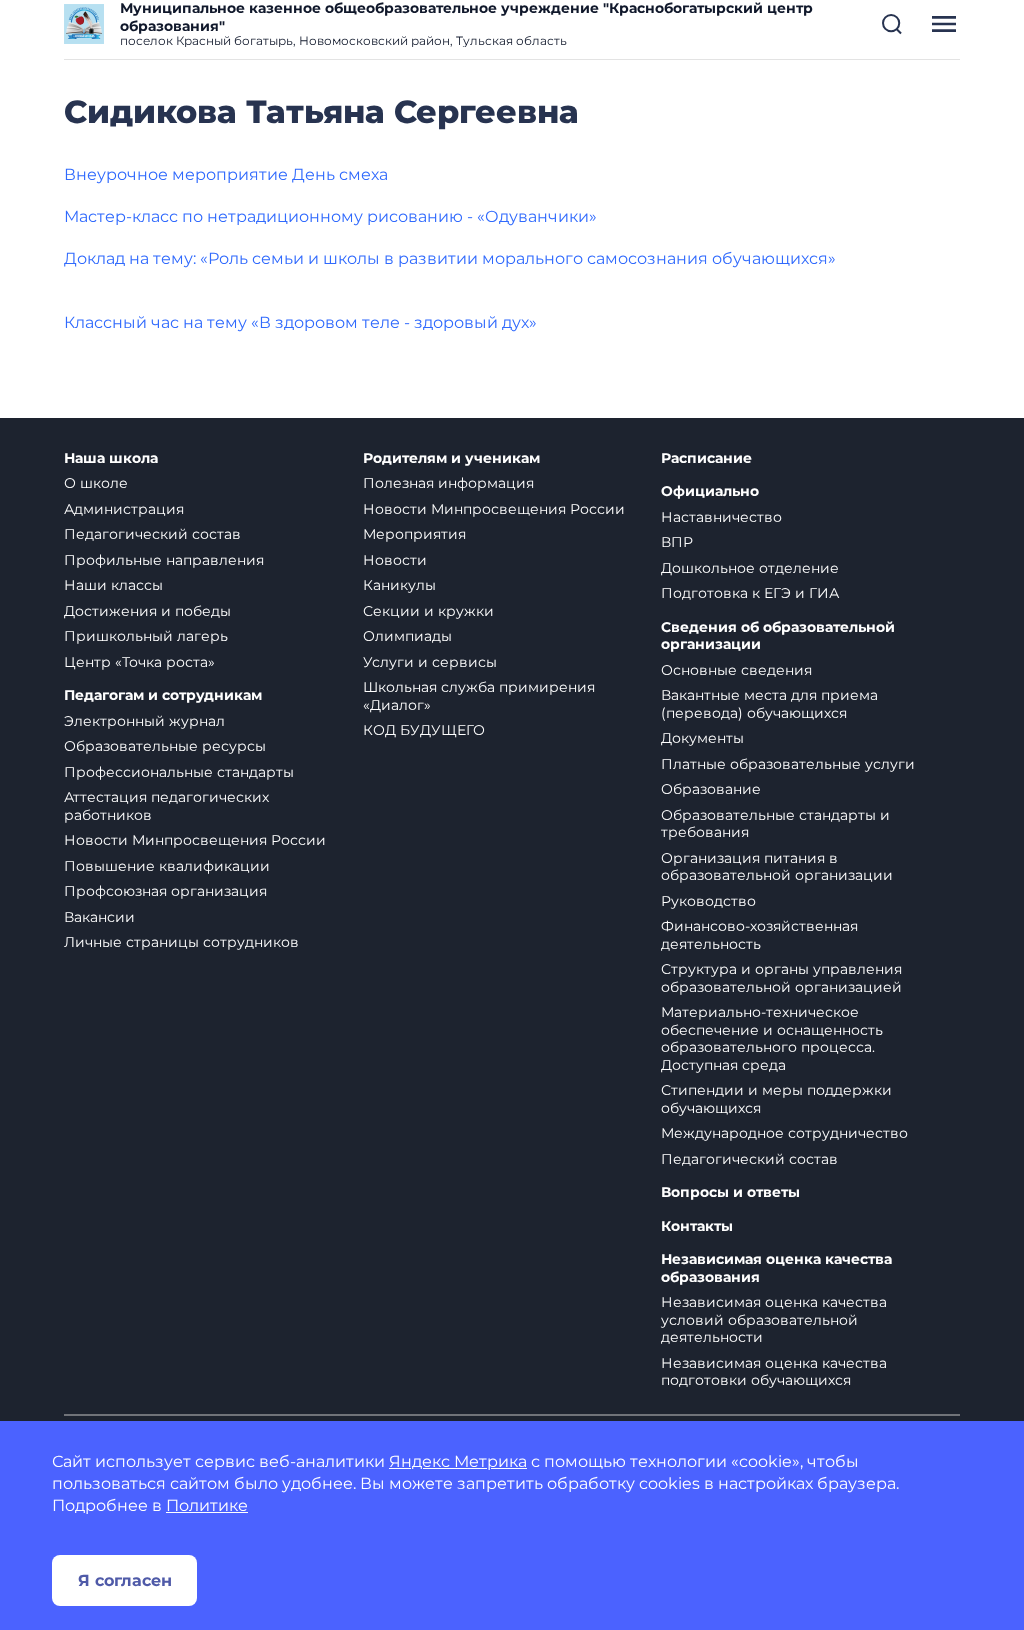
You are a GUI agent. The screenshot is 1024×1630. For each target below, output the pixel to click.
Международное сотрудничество (784, 1133)
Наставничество (721, 517)
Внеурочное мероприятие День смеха (226, 174)
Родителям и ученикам (451, 458)
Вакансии (99, 917)
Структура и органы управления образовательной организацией (781, 978)
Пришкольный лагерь (146, 636)
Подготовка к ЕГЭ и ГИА (750, 593)
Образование (711, 789)
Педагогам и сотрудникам (163, 695)
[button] (892, 24)
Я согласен (125, 1580)
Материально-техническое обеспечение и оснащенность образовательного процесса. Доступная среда (772, 1038)
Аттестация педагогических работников (166, 806)
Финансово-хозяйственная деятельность (759, 935)
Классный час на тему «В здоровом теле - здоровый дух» (300, 322)
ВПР (677, 542)
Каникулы (399, 585)
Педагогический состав (152, 534)
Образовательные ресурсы (165, 746)
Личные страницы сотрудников (181, 942)
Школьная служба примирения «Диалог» (479, 696)
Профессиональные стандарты (179, 772)
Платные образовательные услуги (788, 764)
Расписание (706, 458)
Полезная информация (448, 483)
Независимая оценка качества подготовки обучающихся (774, 1372)
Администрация (124, 509)
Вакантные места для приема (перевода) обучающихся (769, 704)
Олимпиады (407, 636)
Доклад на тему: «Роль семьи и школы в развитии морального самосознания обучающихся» (450, 258)
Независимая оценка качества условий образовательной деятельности (774, 1319)
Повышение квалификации (167, 866)
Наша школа (111, 458)
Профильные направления (164, 560)
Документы (702, 738)
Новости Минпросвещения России (195, 840)
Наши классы (113, 585)
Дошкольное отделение (750, 568)
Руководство (708, 901)
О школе (96, 483)
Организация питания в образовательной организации (777, 867)
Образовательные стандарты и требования (775, 824)
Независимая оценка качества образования (776, 1268)
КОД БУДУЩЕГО (424, 730)
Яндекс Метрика (458, 1461)
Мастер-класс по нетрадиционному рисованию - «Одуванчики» (330, 216)
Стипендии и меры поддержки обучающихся (776, 1099)
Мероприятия (414, 534)
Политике (207, 1505)
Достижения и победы (147, 611)
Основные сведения (736, 670)
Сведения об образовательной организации (778, 636)
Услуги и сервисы (430, 662)
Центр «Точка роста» (139, 662)
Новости (395, 560)
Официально (710, 491)
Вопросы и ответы (730, 1192)
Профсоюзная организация (165, 891)
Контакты (697, 1226)
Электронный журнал (144, 721)
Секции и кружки (428, 611)
